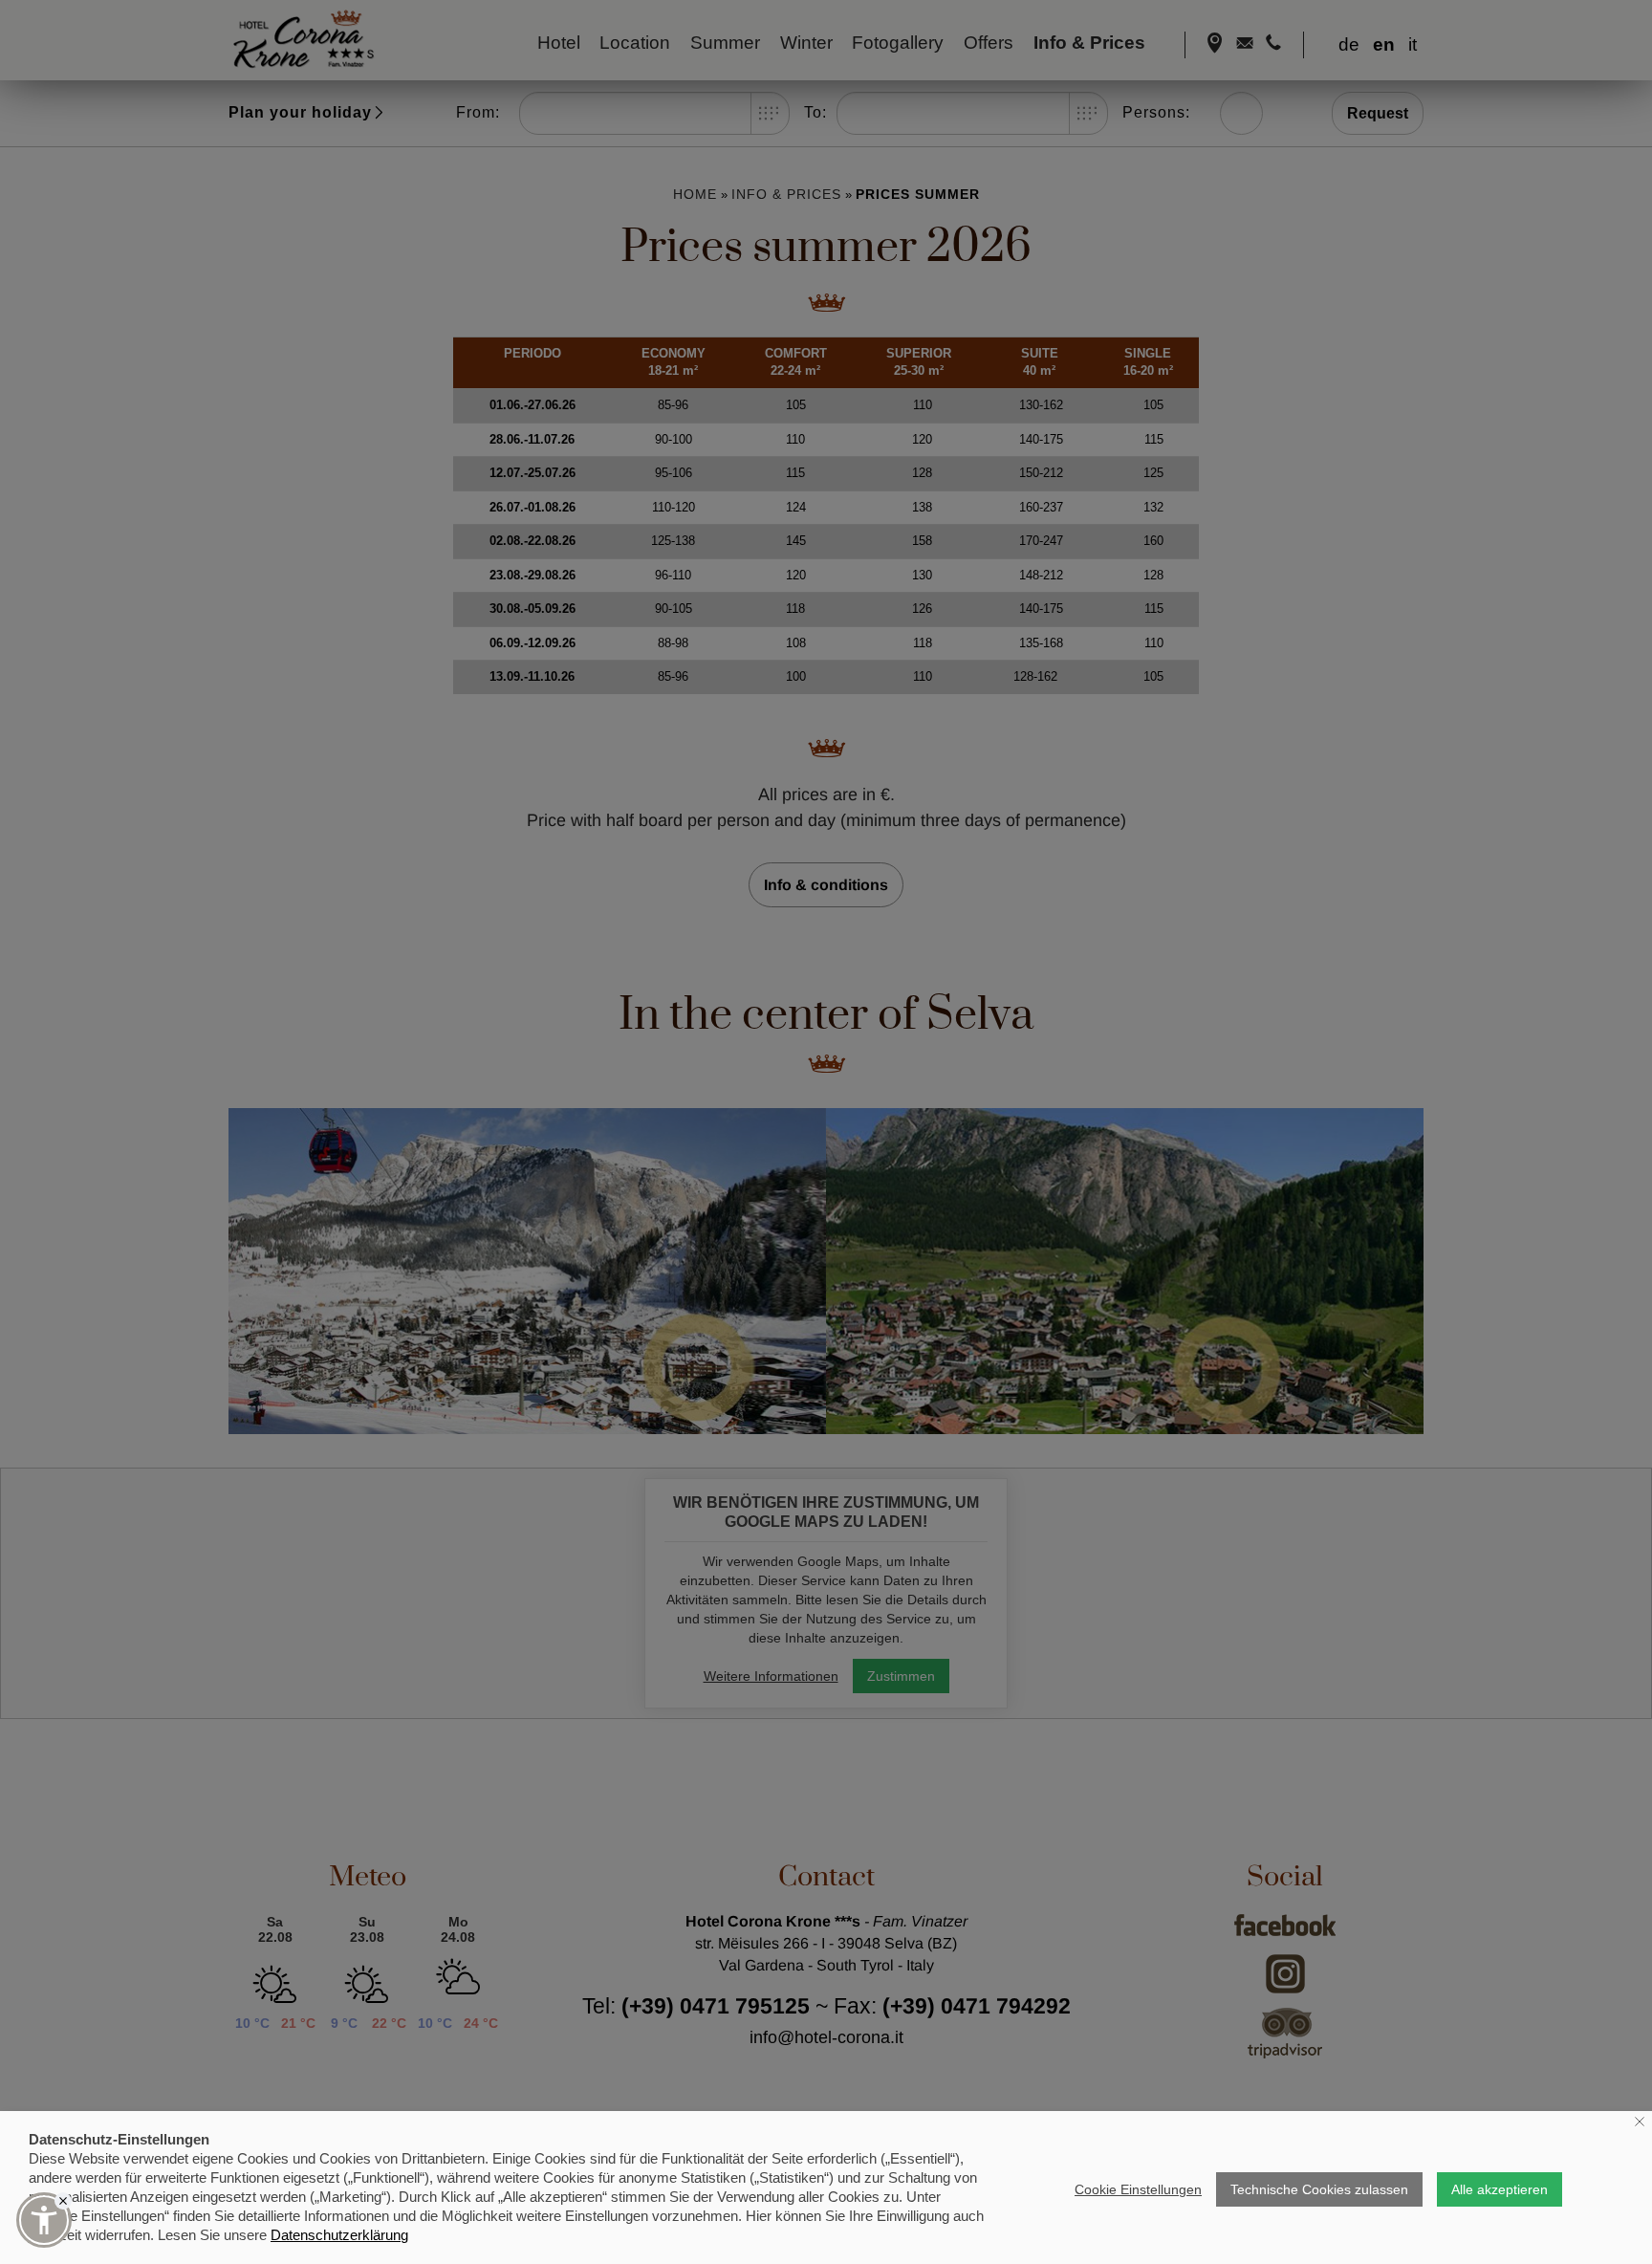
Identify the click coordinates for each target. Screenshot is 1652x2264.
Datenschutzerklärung (339, 2235)
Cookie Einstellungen (1138, 2189)
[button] (44, 2220)
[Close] (63, 2201)
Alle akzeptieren (1500, 2189)
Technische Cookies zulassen (1319, 2189)
